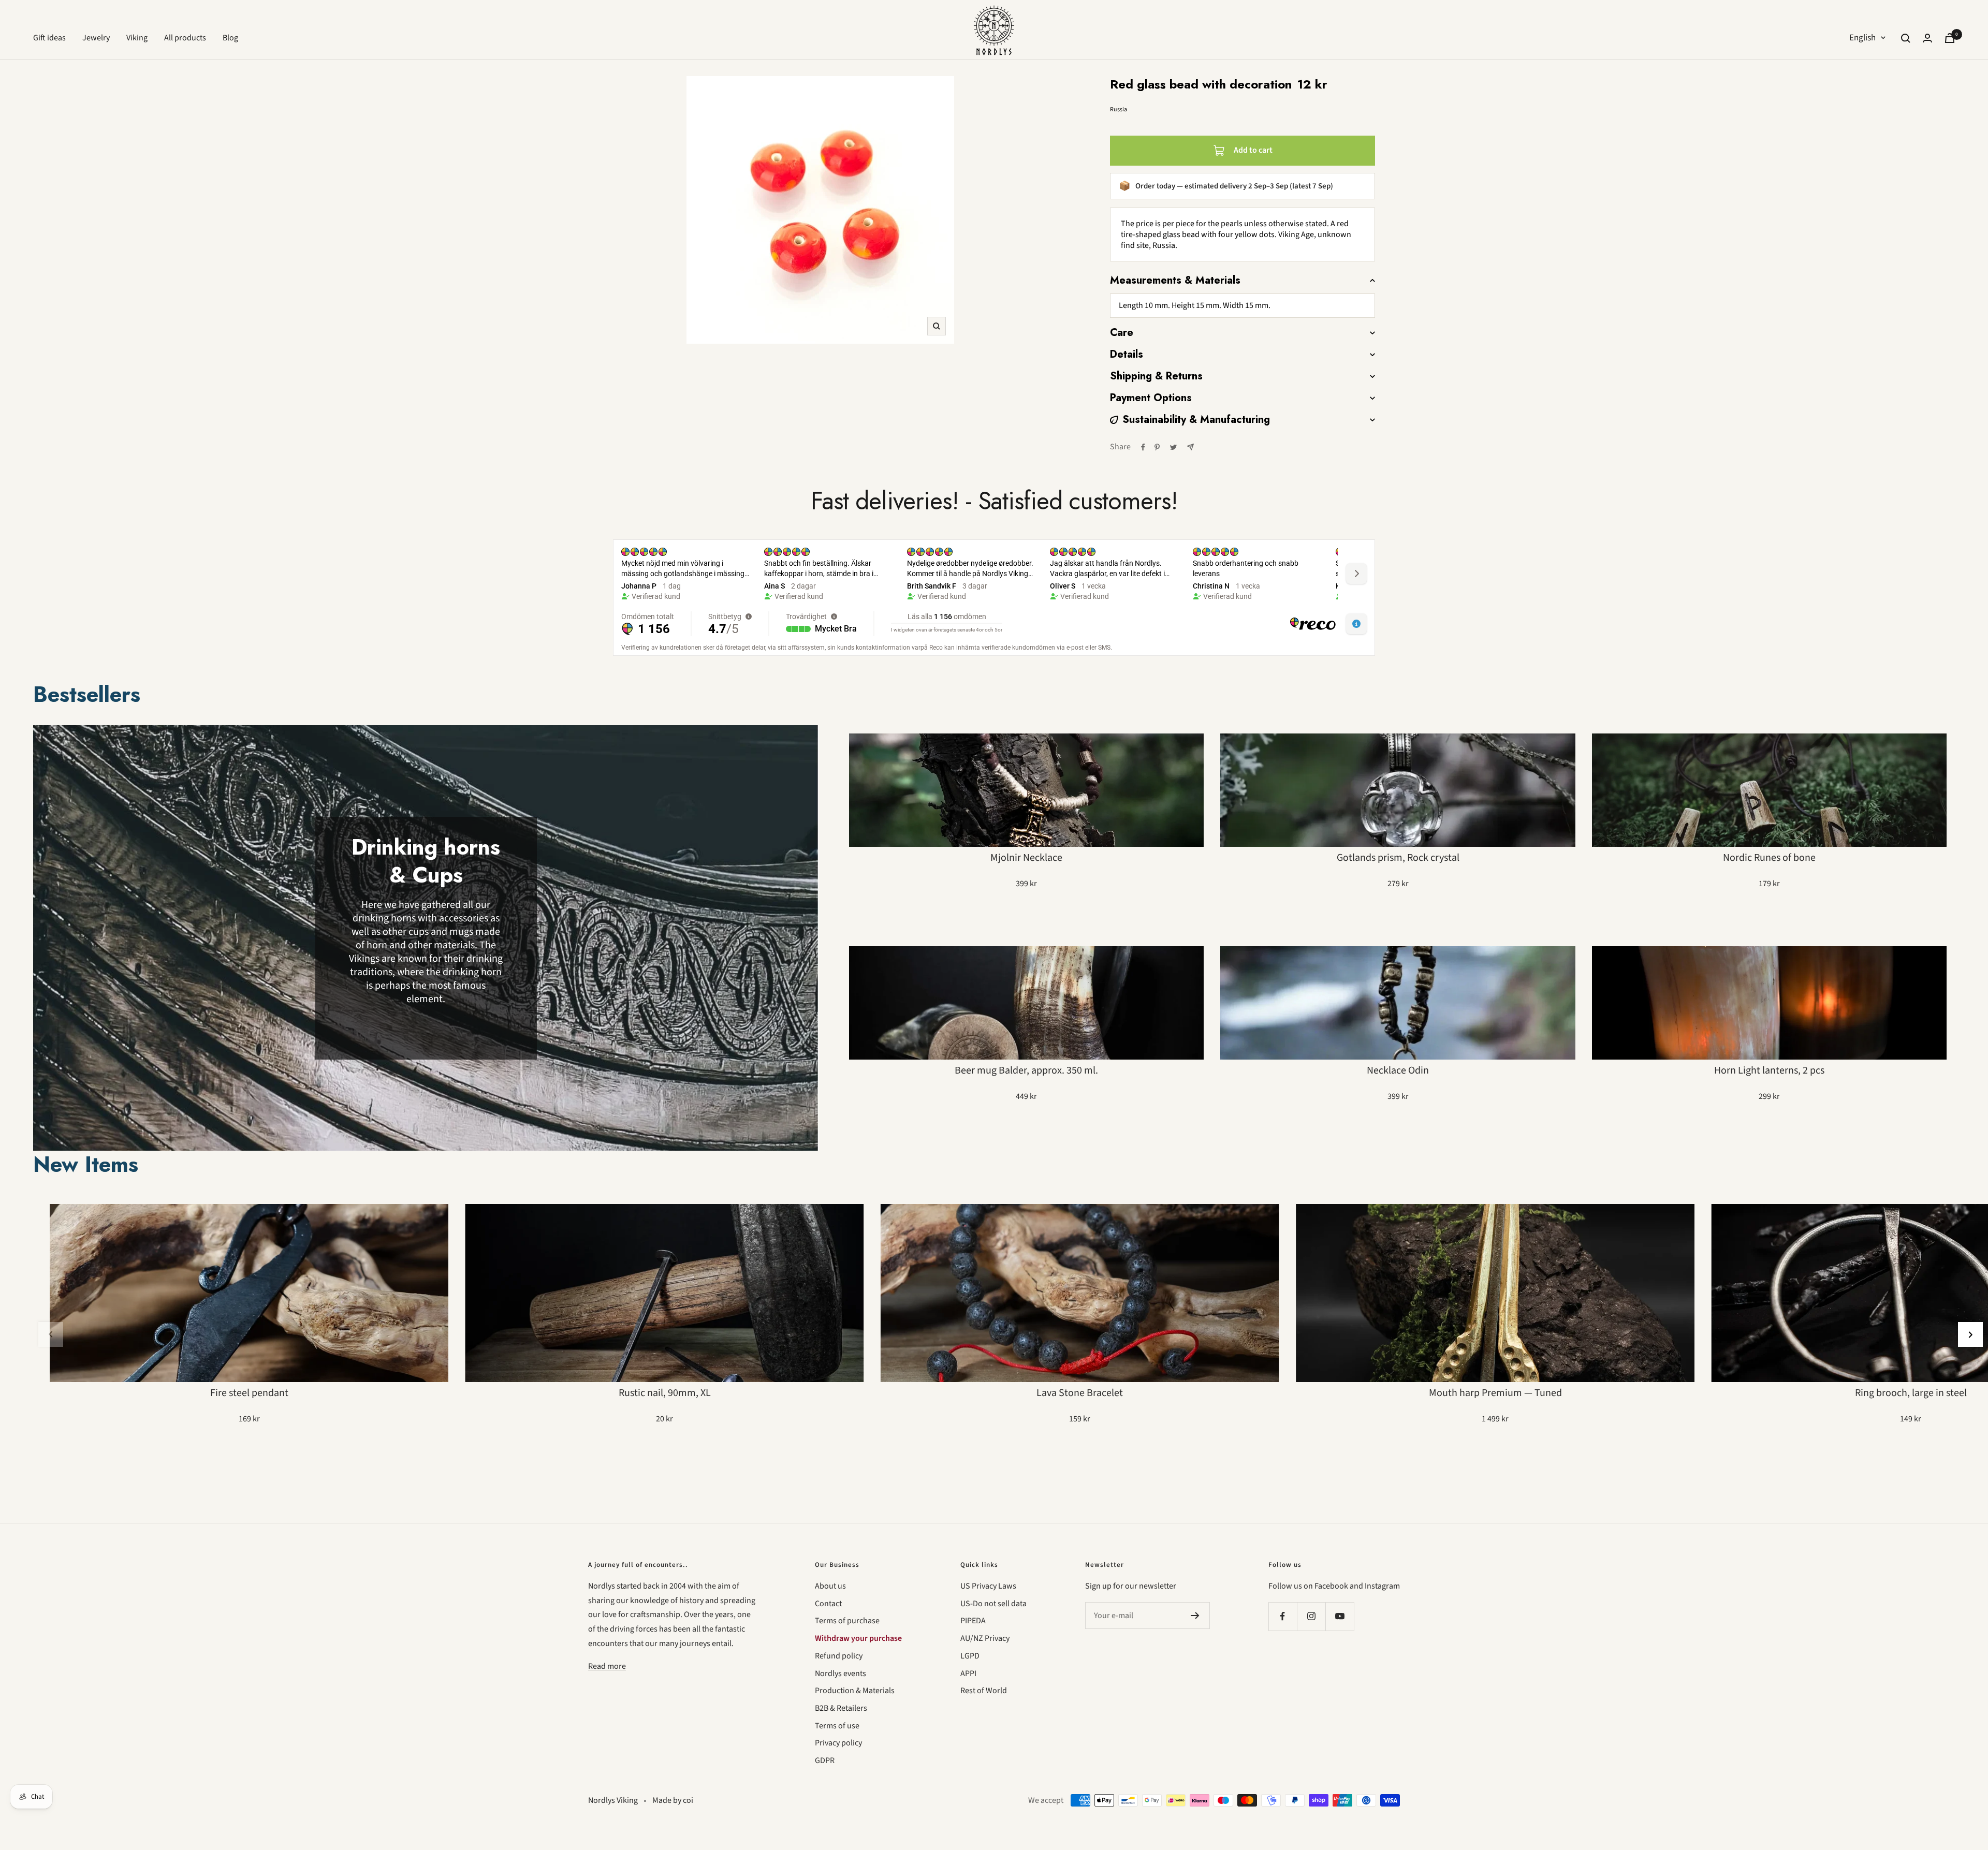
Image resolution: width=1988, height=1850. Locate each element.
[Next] (1970, 1334)
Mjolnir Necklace (1026, 858)
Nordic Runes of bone (1769, 858)
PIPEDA (973, 1621)
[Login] (1927, 38)
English (1862, 38)
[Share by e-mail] (1190, 447)
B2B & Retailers (841, 1708)
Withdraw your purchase (858, 1638)
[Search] (1906, 38)
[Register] (1195, 1616)
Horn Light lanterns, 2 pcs (1769, 1070)
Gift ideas (49, 38)
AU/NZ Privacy (985, 1638)
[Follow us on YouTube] (1340, 1616)
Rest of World (984, 1691)
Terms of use (837, 1726)
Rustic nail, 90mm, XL (665, 1393)
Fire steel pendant (249, 1393)
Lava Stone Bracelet (1080, 1393)
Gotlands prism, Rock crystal (1398, 858)
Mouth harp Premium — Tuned (1495, 1393)
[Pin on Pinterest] (1157, 447)
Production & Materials (855, 1691)
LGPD (970, 1656)
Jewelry (96, 38)
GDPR (825, 1760)
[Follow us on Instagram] (1311, 1616)
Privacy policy (838, 1743)
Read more (607, 1666)
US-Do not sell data (993, 1604)
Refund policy (839, 1656)
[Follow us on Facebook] (1283, 1616)
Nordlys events (840, 1673)
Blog (230, 38)
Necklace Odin (1398, 1070)
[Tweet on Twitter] (1173, 447)
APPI (968, 1673)
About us (830, 1586)
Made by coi (673, 1800)
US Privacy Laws (988, 1586)
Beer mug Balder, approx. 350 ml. (1026, 1070)
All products (185, 38)
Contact (828, 1604)
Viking (137, 38)
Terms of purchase (847, 1621)
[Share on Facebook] (1143, 447)
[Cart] (1950, 38)
